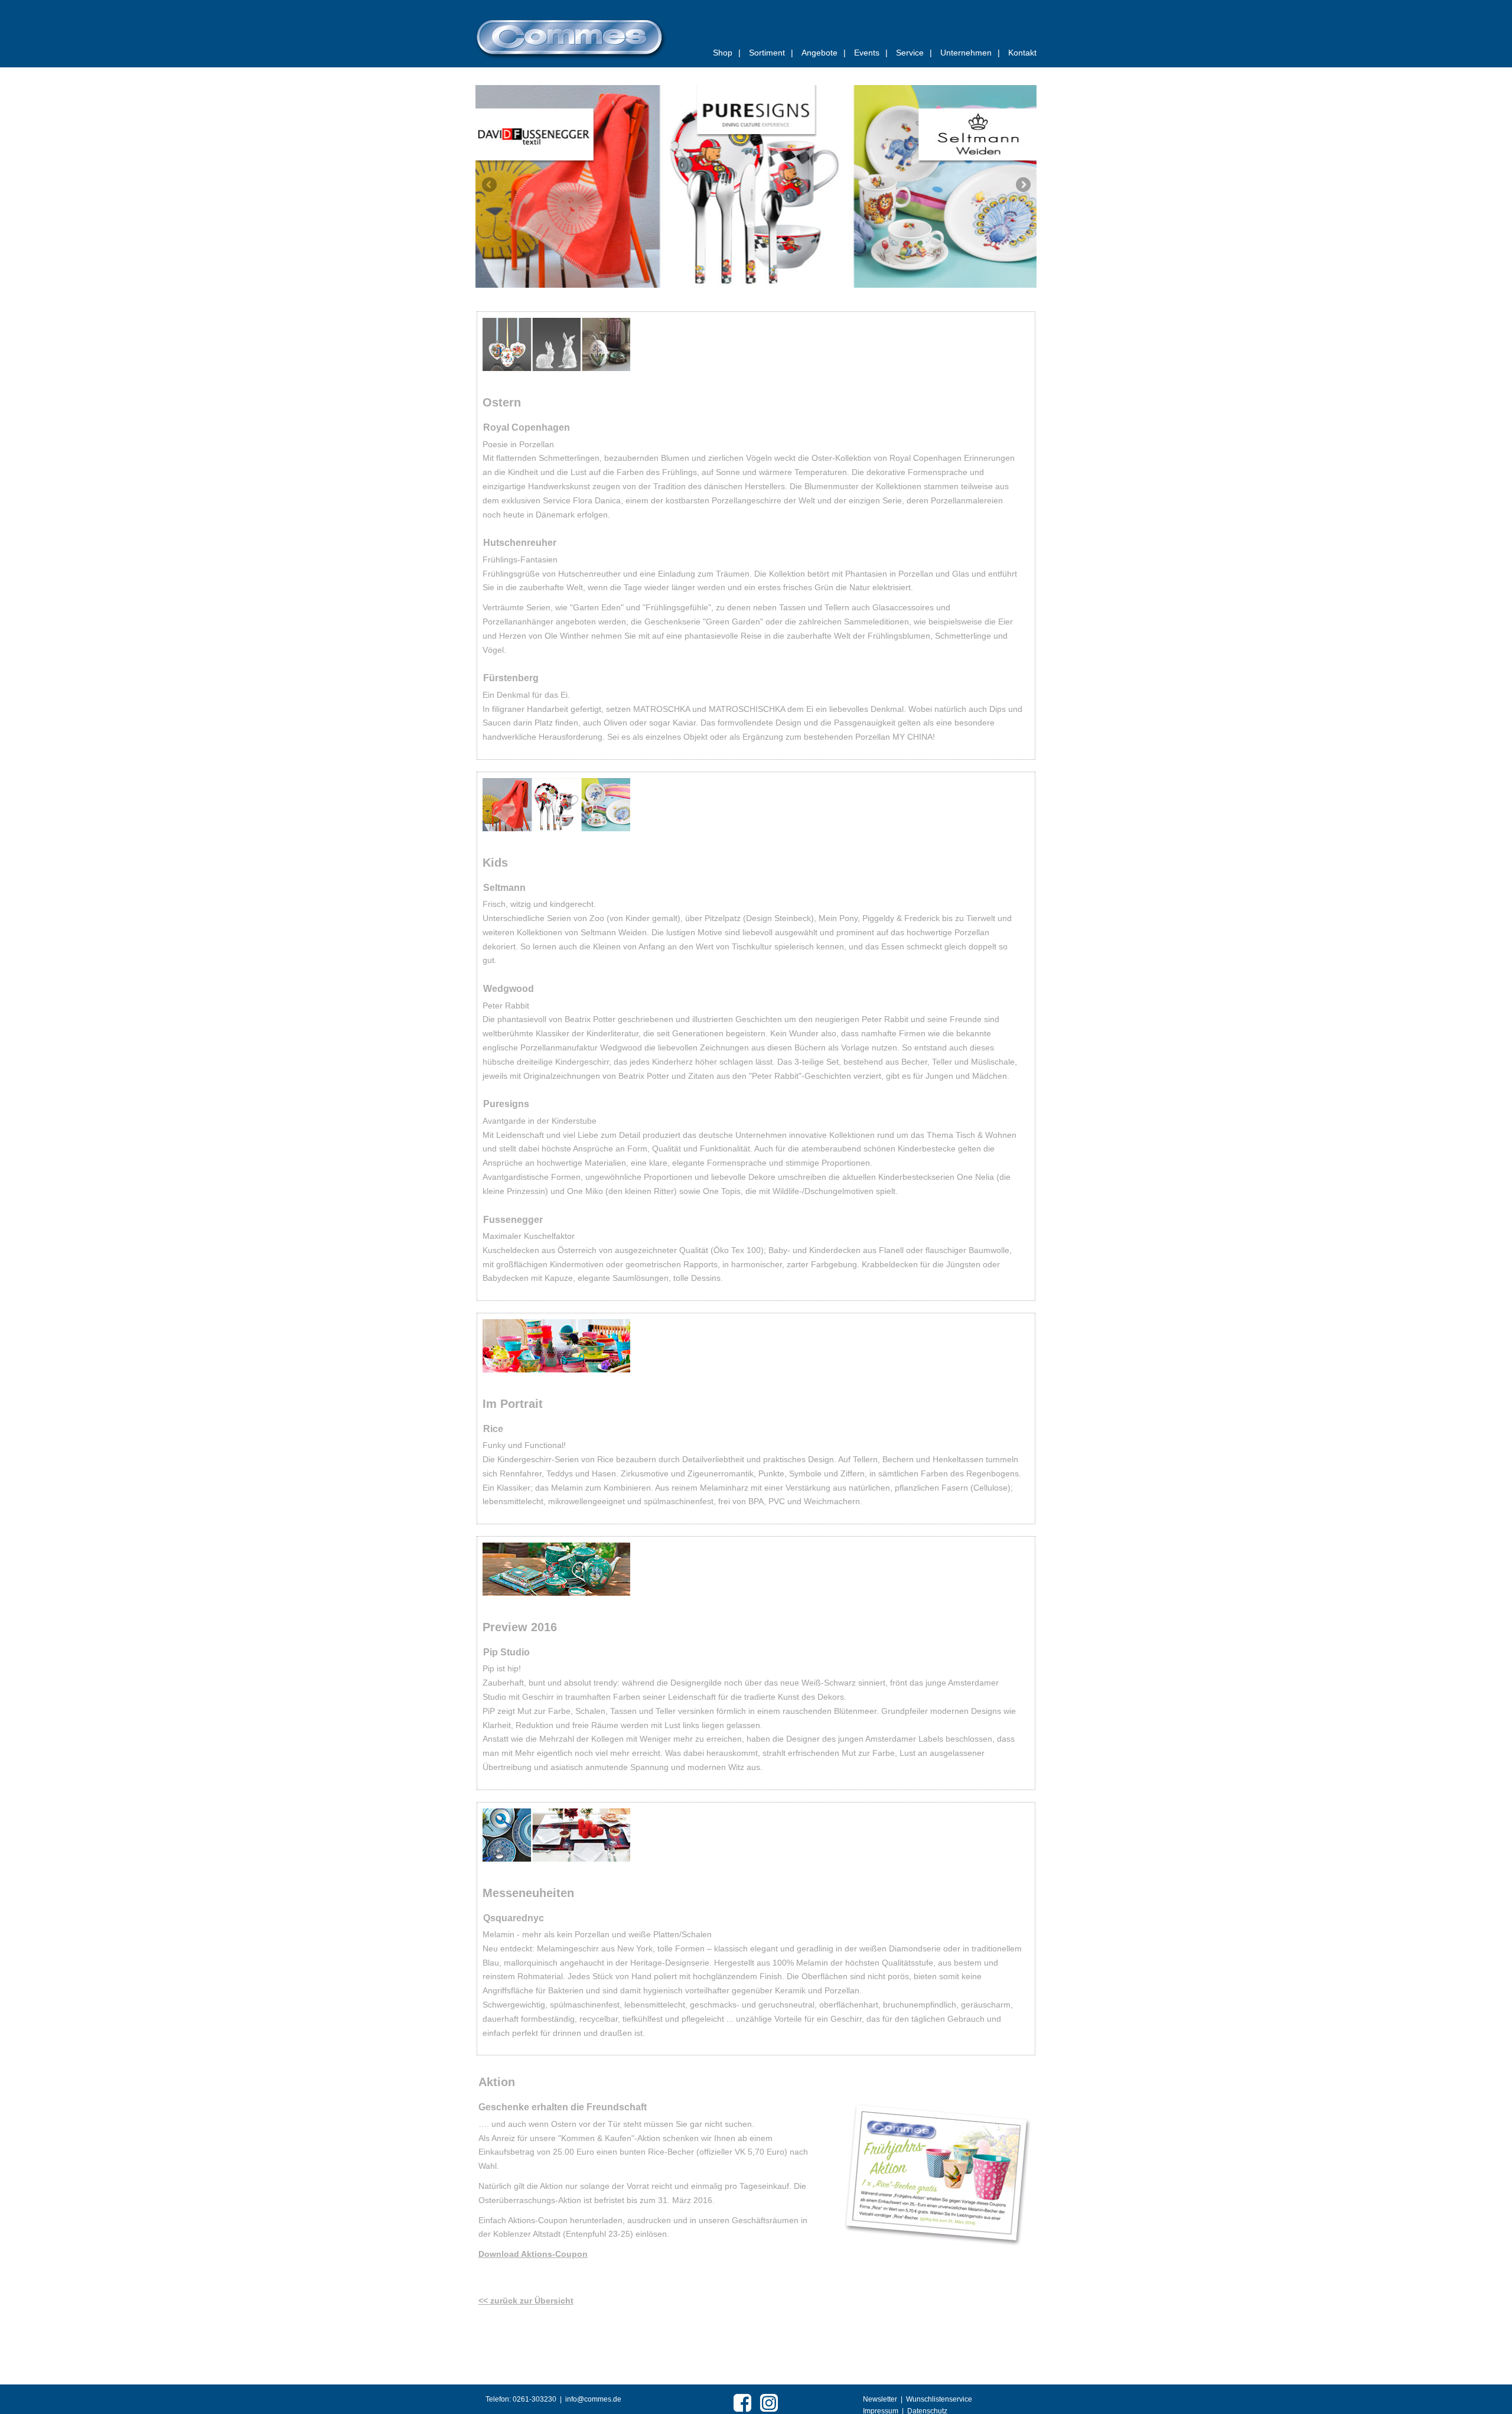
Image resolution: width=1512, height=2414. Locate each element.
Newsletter (880, 2399)
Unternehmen (970, 53)
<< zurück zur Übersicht (526, 2301)
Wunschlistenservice (939, 2399)
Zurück (489, 184)
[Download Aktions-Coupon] (936, 2174)
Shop (727, 53)
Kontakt (1022, 53)
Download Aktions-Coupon (533, 2254)
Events (871, 53)
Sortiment (771, 53)
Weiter (1023, 184)
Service (914, 53)
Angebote (824, 53)
